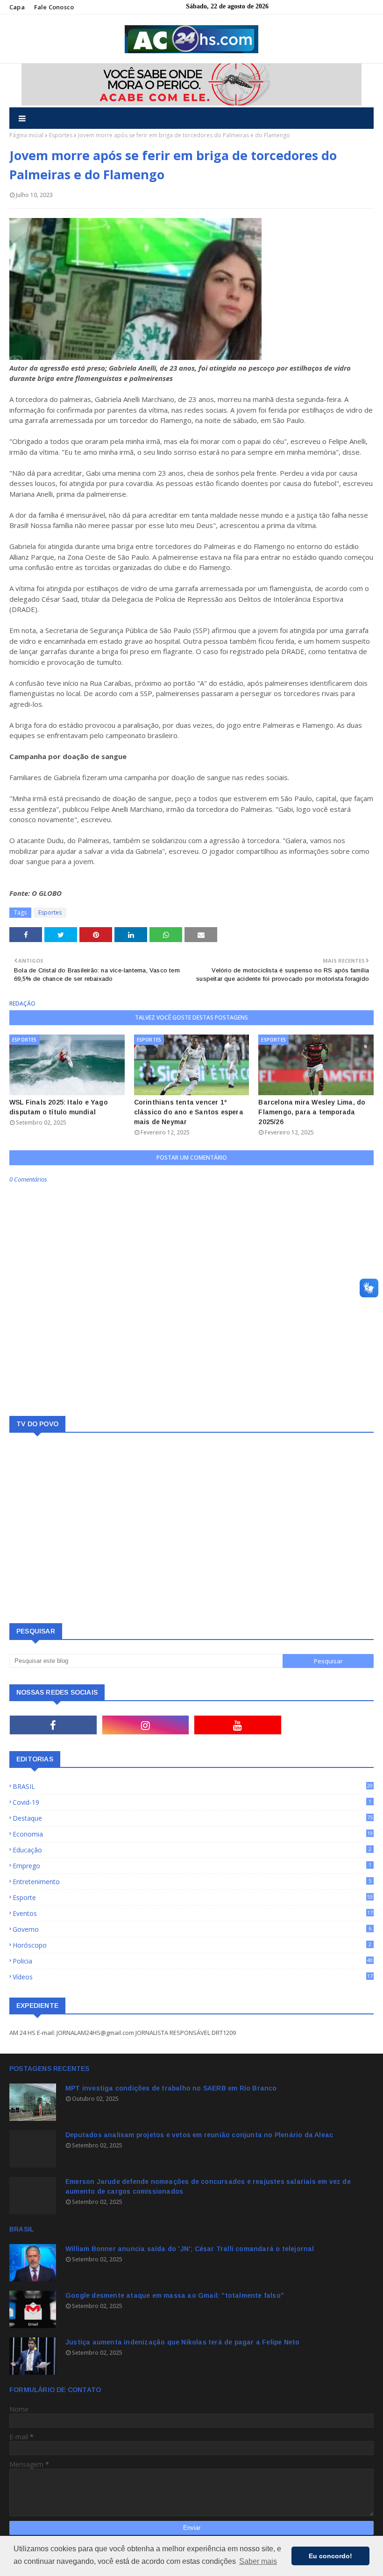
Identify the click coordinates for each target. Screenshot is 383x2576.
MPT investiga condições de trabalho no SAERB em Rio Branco (171, 2088)
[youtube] (238, 1725)
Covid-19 (192, 1802)
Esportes (61, 135)
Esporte (193, 1897)
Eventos (193, 1913)
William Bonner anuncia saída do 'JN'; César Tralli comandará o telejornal (190, 2249)
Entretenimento (192, 1882)
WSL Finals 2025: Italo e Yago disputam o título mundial (59, 1107)
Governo (192, 1929)
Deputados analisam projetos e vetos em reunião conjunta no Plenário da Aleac (199, 2135)
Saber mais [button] (258, 2561)
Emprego (192, 1866)
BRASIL (193, 1786)
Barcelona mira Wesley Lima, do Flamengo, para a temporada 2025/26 (312, 1112)
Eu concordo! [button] (330, 2556)
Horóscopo (192, 1945)
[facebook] (53, 1725)
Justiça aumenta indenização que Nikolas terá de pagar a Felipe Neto (182, 2342)
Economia (193, 1834)
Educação (192, 1850)
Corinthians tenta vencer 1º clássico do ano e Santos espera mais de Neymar (189, 1112)
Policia (193, 1961)
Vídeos (193, 1977)
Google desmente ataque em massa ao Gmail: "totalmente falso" (175, 2295)
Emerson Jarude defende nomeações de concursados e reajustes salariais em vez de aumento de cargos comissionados (208, 2186)
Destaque (193, 1818)
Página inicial (26, 135)
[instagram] (146, 1725)
